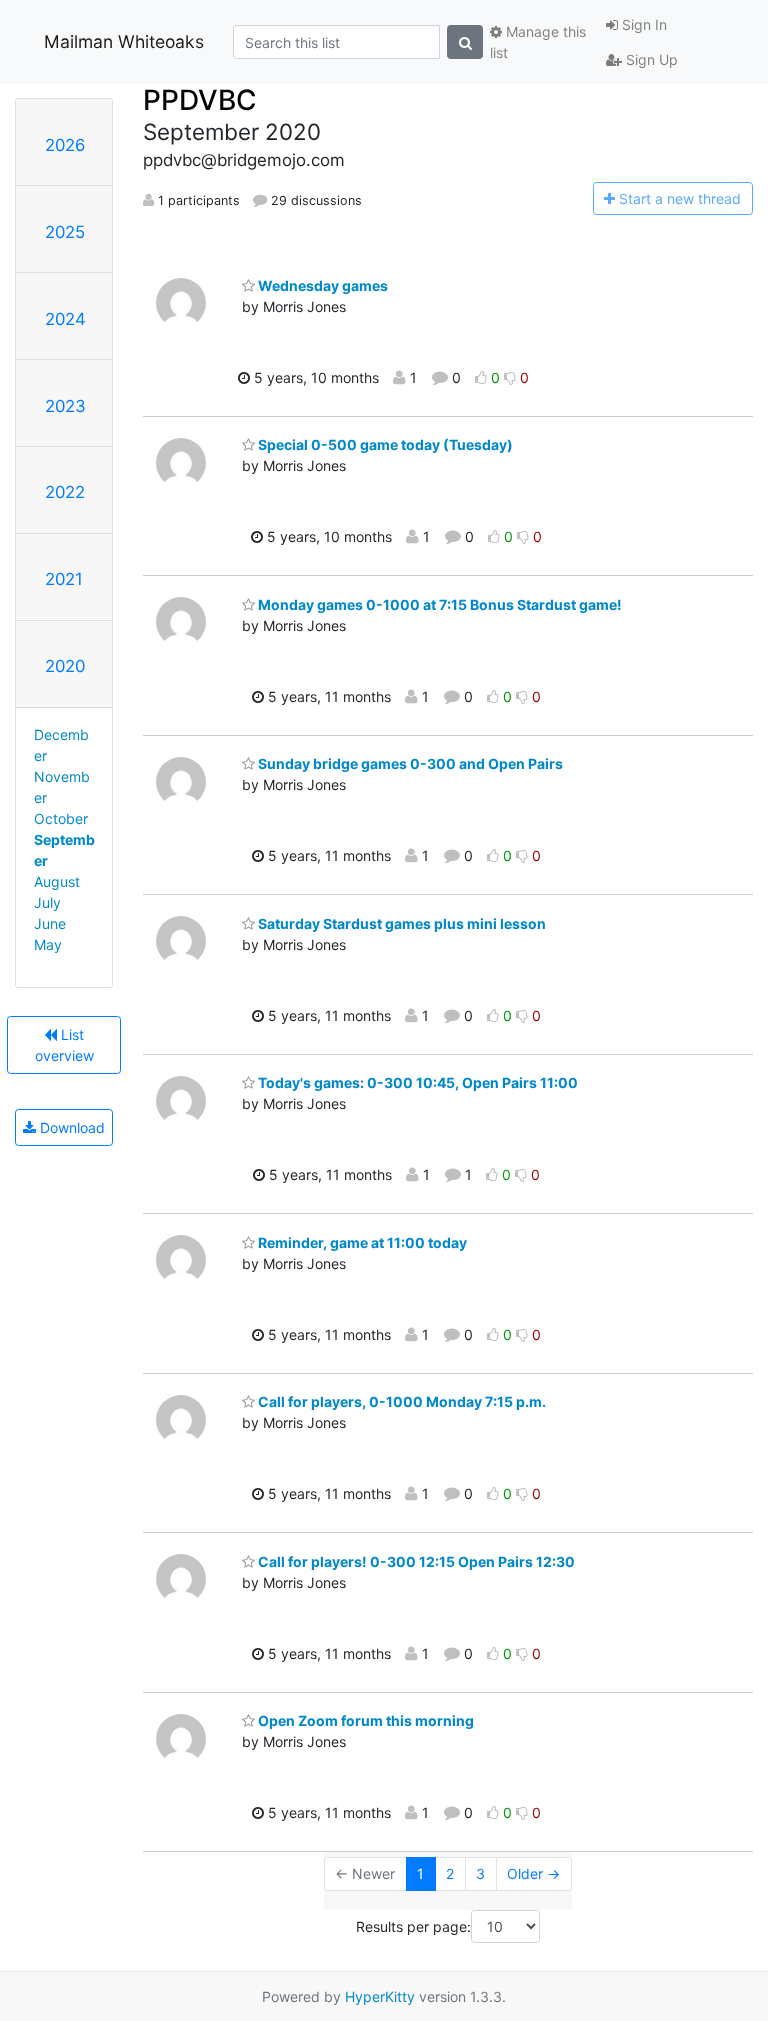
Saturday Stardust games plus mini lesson (400, 923)
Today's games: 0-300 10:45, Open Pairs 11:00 (416, 1082)
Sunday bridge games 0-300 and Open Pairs (409, 763)
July (47, 902)
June (50, 923)
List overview (64, 1045)
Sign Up (650, 59)
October (61, 818)
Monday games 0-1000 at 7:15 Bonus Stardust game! (438, 604)
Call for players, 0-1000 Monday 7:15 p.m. (400, 1401)
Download (70, 1127)
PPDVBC (200, 100)
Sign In (642, 24)
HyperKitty (380, 1996)
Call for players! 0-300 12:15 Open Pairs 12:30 (415, 1561)
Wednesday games (321, 285)
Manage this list (538, 42)
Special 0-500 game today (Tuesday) (384, 444)
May (48, 944)
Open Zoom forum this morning (364, 1720)
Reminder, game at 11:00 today (361, 1242)
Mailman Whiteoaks (124, 41)
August (57, 881)
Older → (533, 1873)
